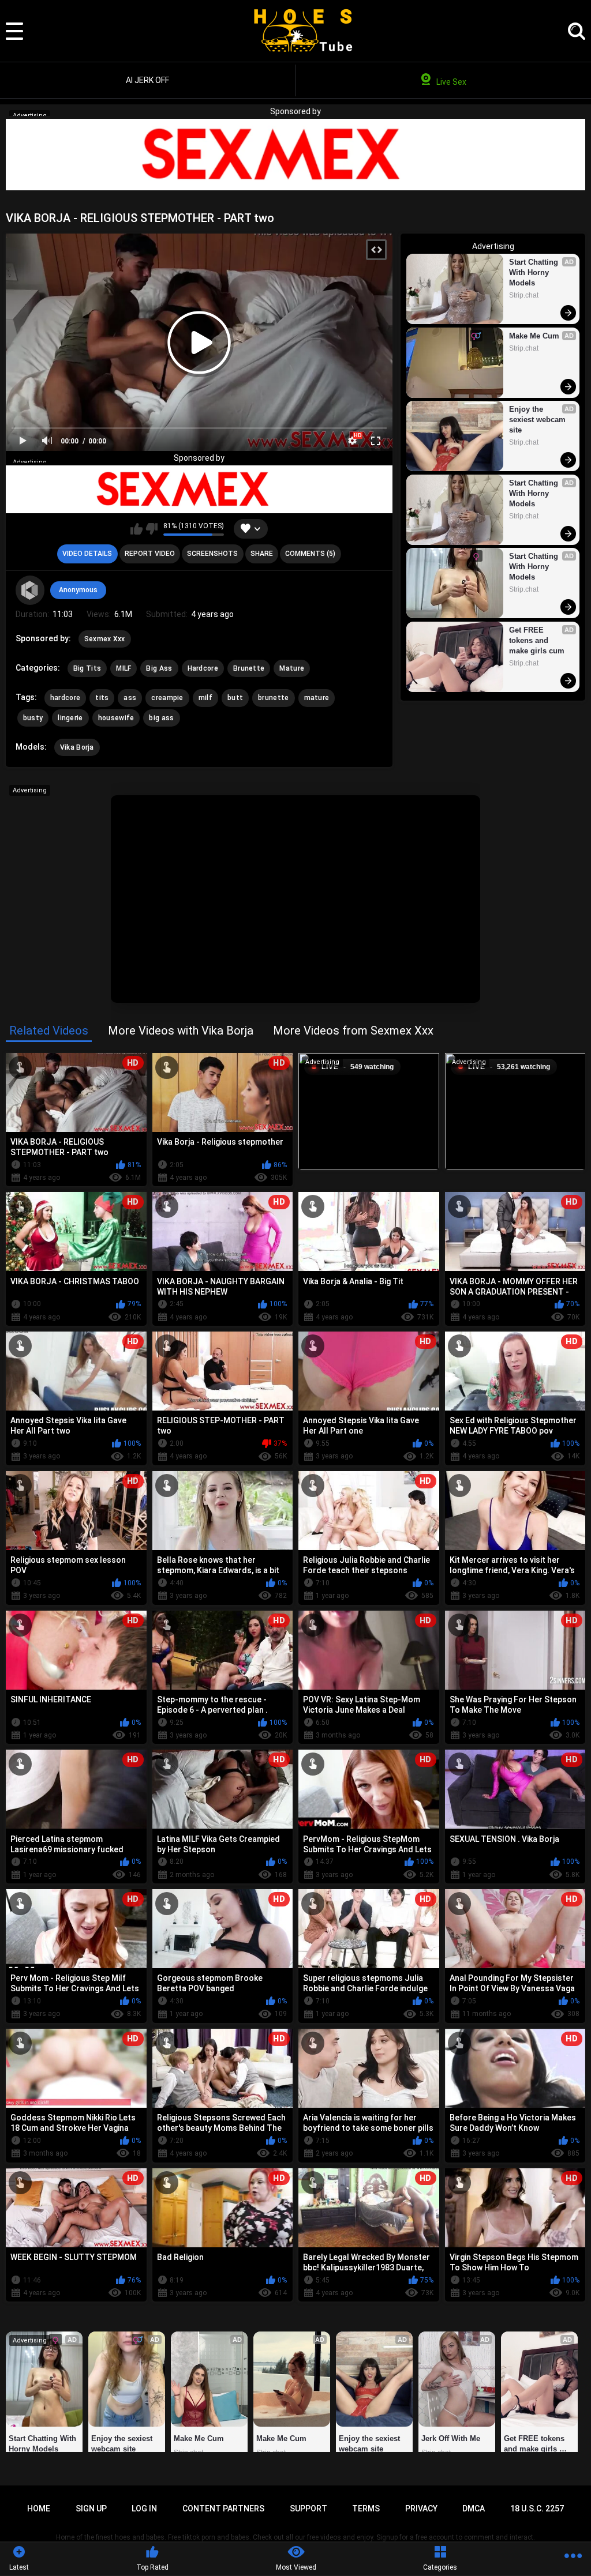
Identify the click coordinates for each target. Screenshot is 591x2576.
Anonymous (78, 590)
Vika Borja (77, 747)
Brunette (249, 668)
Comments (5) (310, 554)
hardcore (65, 698)
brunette (273, 698)
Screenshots (212, 554)
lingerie (70, 718)
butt (235, 698)
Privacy (421, 2509)
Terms (366, 2509)
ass (130, 698)
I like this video (136, 529)
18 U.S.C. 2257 (537, 2509)
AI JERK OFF (147, 80)
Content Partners (223, 2509)
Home (39, 2509)
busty (33, 718)
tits (102, 698)
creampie (167, 698)
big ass (161, 718)
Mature (292, 668)
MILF (124, 668)
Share (262, 554)
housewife (116, 718)
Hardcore (203, 668)
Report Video (150, 554)
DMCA (474, 2509)
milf (205, 698)
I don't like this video (152, 529)
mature (317, 698)
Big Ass (159, 668)
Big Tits (87, 668)
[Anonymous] (30, 590)
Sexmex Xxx (105, 639)
